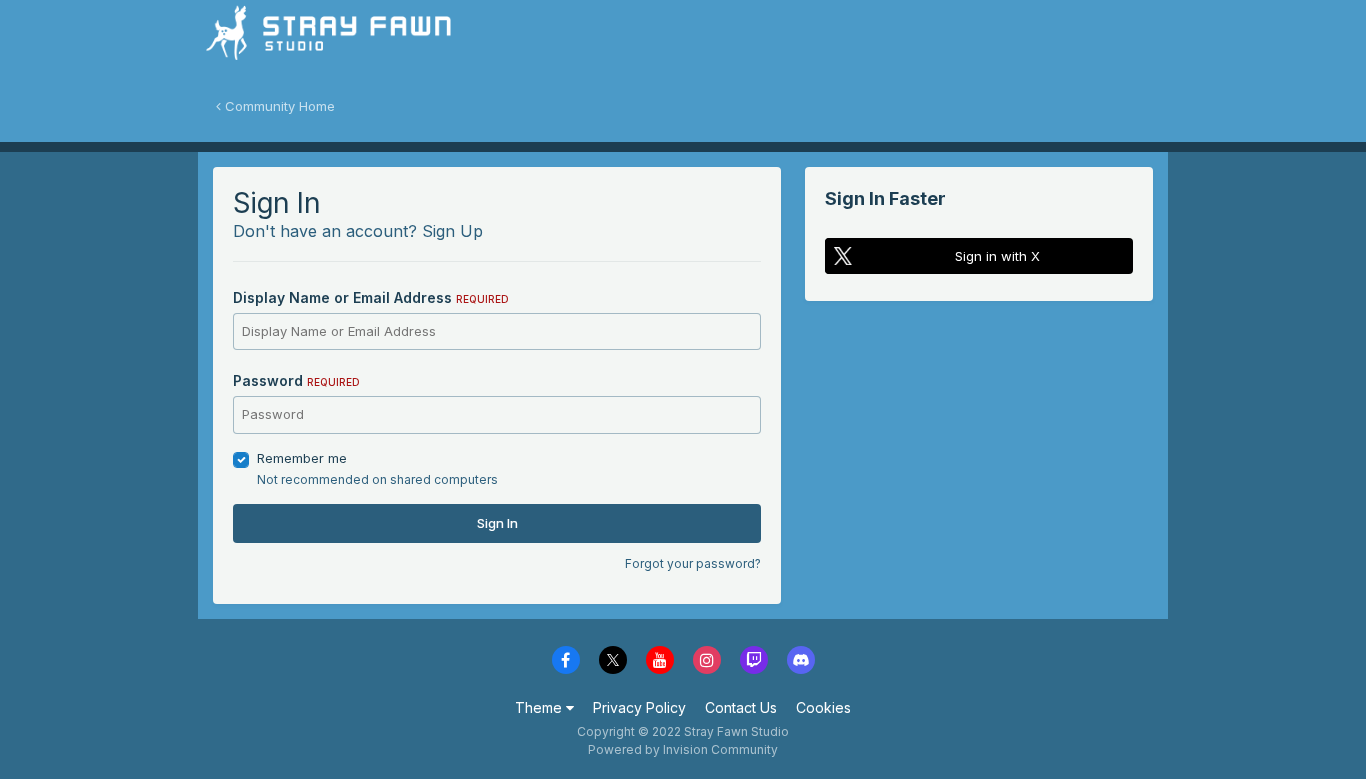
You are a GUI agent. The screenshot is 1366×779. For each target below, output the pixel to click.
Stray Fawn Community (317, 40)
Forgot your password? (693, 563)
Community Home (278, 106)
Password (296, 380)
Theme (540, 707)
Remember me (302, 458)
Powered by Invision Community (683, 749)
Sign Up (452, 231)
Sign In (497, 523)
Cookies (823, 707)
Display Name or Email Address (371, 297)
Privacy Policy (639, 707)
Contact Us (741, 707)
